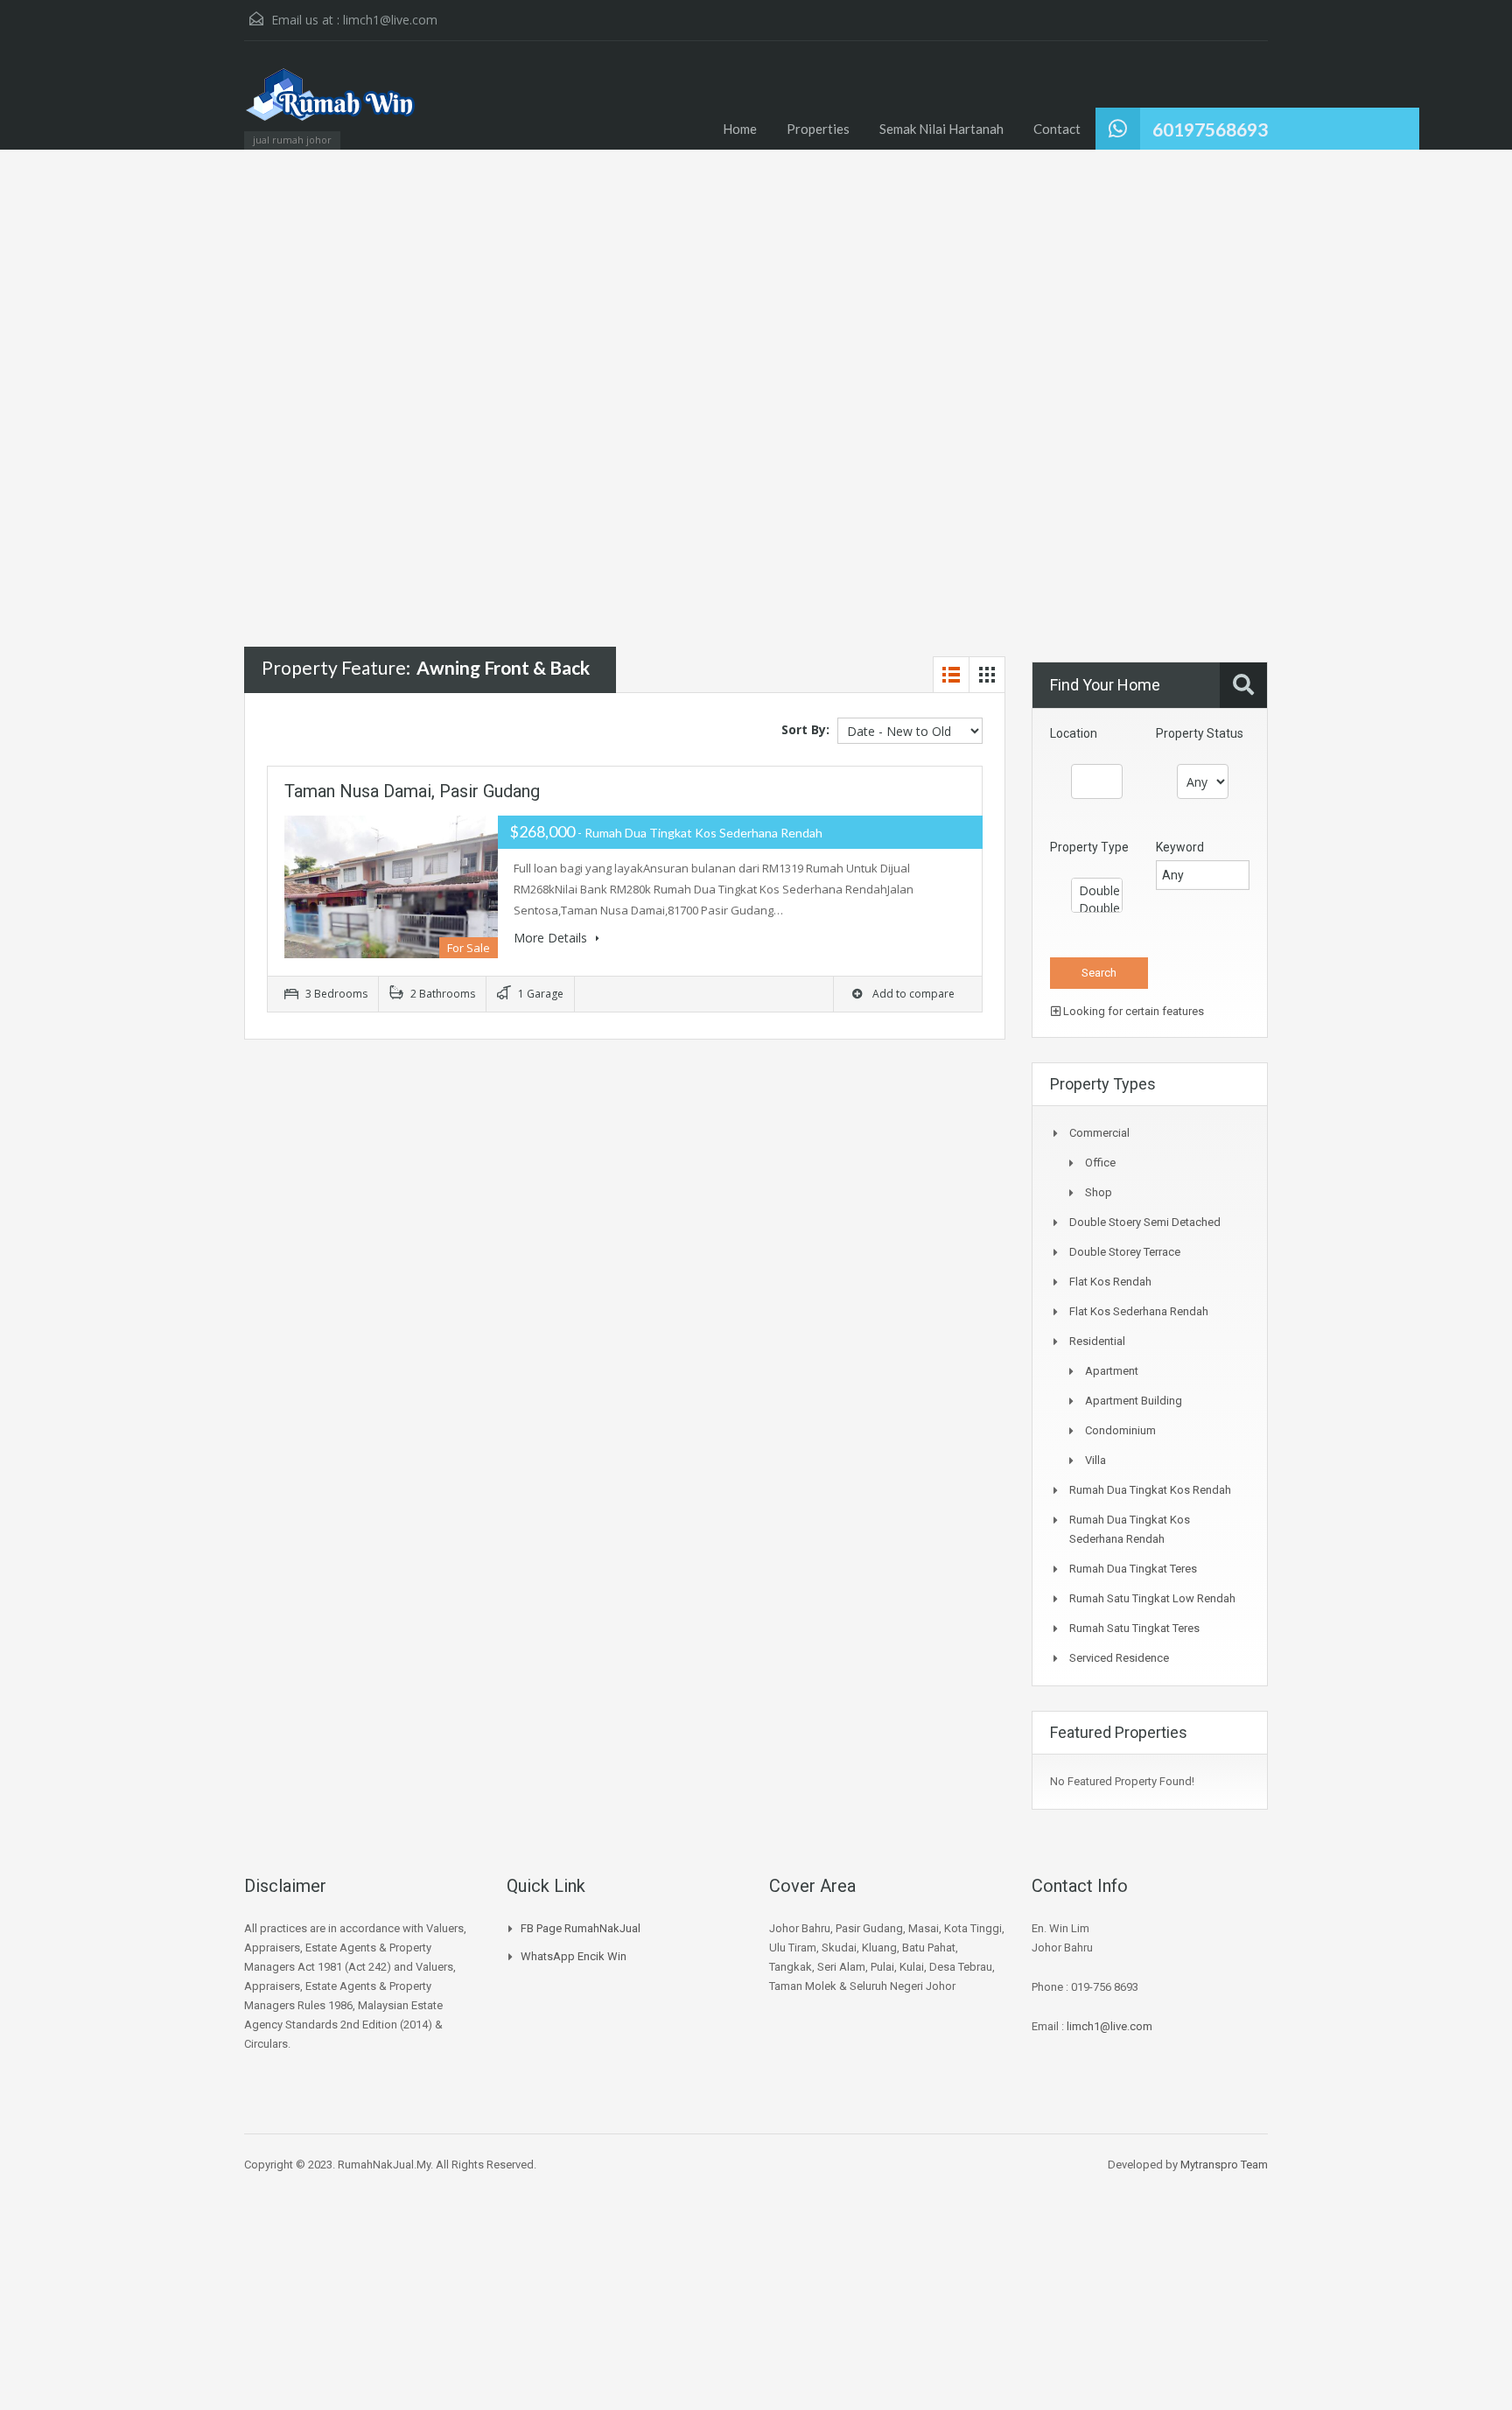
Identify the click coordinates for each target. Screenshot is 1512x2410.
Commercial (1099, 1133)
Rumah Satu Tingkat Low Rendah (1152, 1598)
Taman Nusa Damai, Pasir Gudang (412, 791)
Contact (1057, 129)
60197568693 (1210, 129)
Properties (818, 129)
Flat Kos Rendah (1110, 1282)
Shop (1099, 1192)
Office (1100, 1163)
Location (1074, 733)
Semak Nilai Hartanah (941, 129)
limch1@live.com (390, 20)
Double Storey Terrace (1125, 1252)
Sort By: (805, 729)
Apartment (1112, 1371)
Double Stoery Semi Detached (1145, 1222)
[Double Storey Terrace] (1097, 908)
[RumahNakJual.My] (332, 104)
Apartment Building (1134, 1401)
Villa (1095, 1460)
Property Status (1200, 733)
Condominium (1120, 1430)
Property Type (1089, 847)
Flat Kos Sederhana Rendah (1139, 1311)
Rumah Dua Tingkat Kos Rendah (1150, 1490)
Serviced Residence (1119, 1658)
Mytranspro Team (1224, 2165)
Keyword (1180, 847)
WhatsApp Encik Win (574, 1956)
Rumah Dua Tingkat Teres (1133, 1569)
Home (740, 129)
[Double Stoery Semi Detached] (1097, 891)
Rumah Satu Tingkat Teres (1134, 1628)
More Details (552, 938)
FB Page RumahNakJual (581, 1928)
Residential (1097, 1341)
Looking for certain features (1132, 1011)
